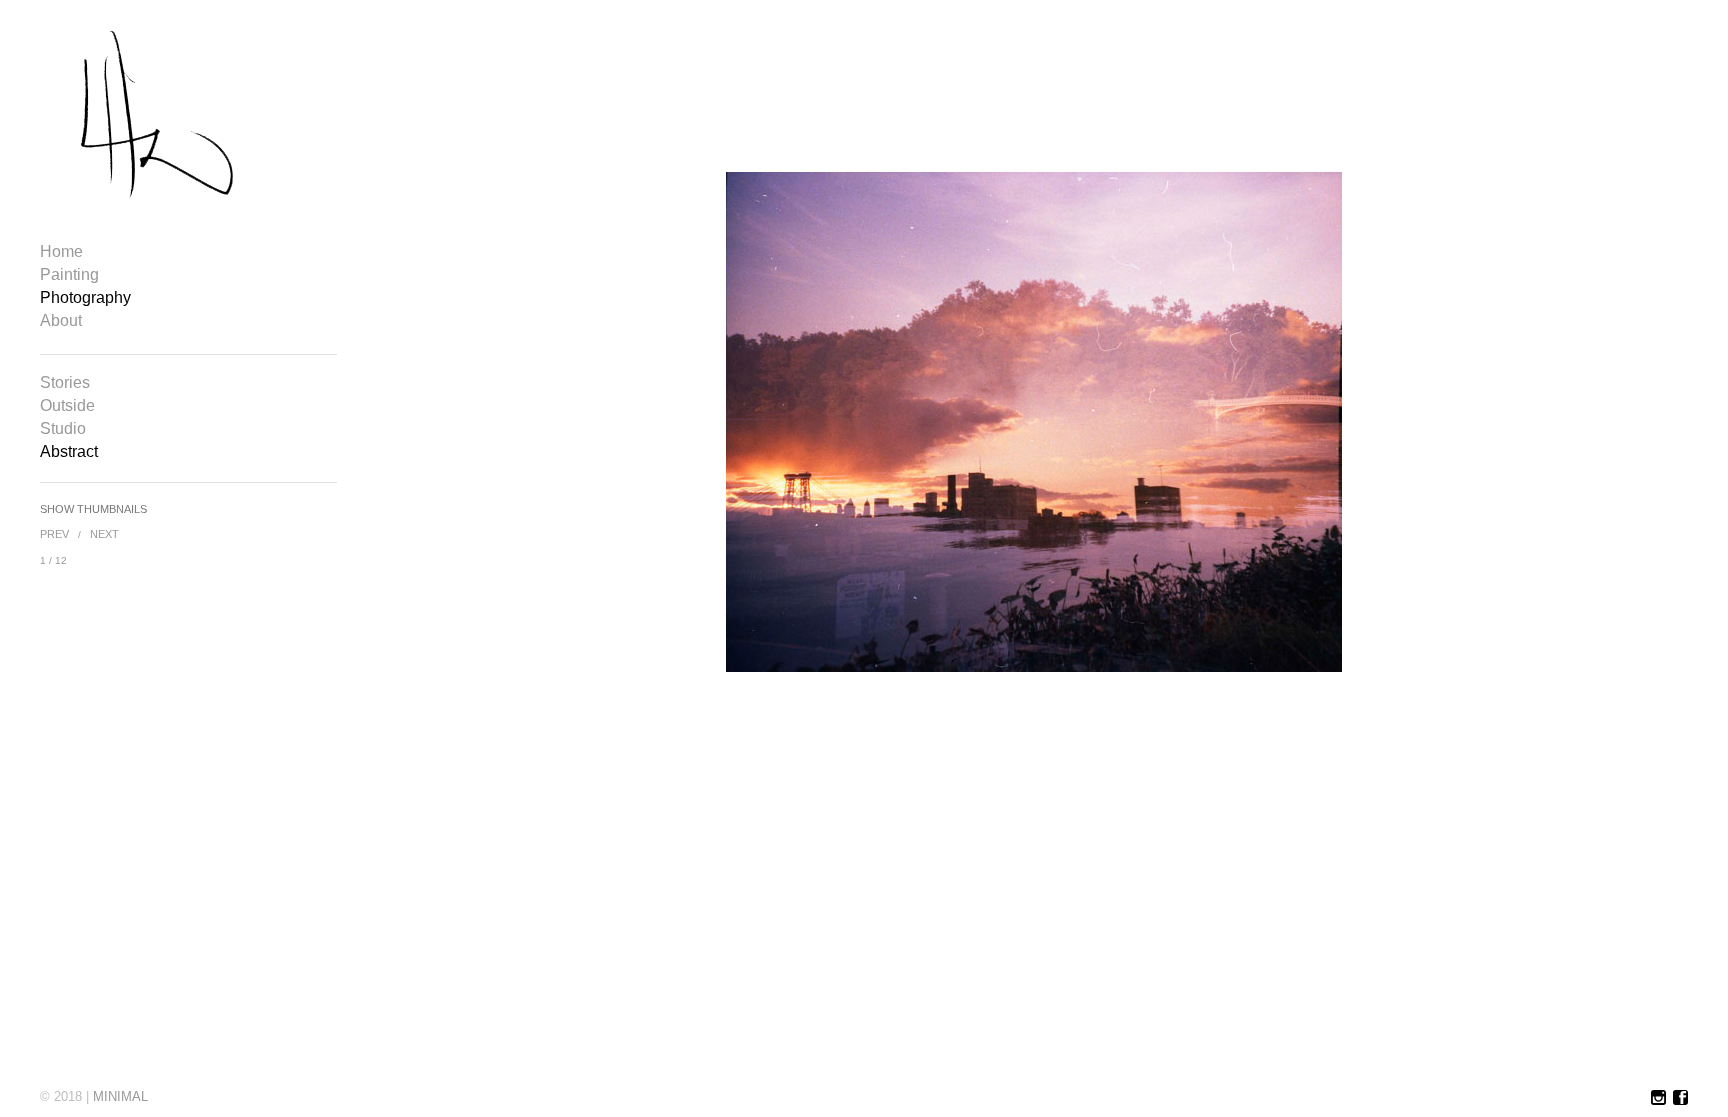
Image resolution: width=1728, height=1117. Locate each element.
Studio (63, 429)
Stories (65, 383)
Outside (67, 406)
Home (61, 252)
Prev (54, 534)
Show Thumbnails (93, 509)
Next (104, 534)
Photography (85, 298)
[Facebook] (1680, 1098)
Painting (69, 275)
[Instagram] (1658, 1098)
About (61, 321)
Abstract (69, 452)
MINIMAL (120, 1096)
